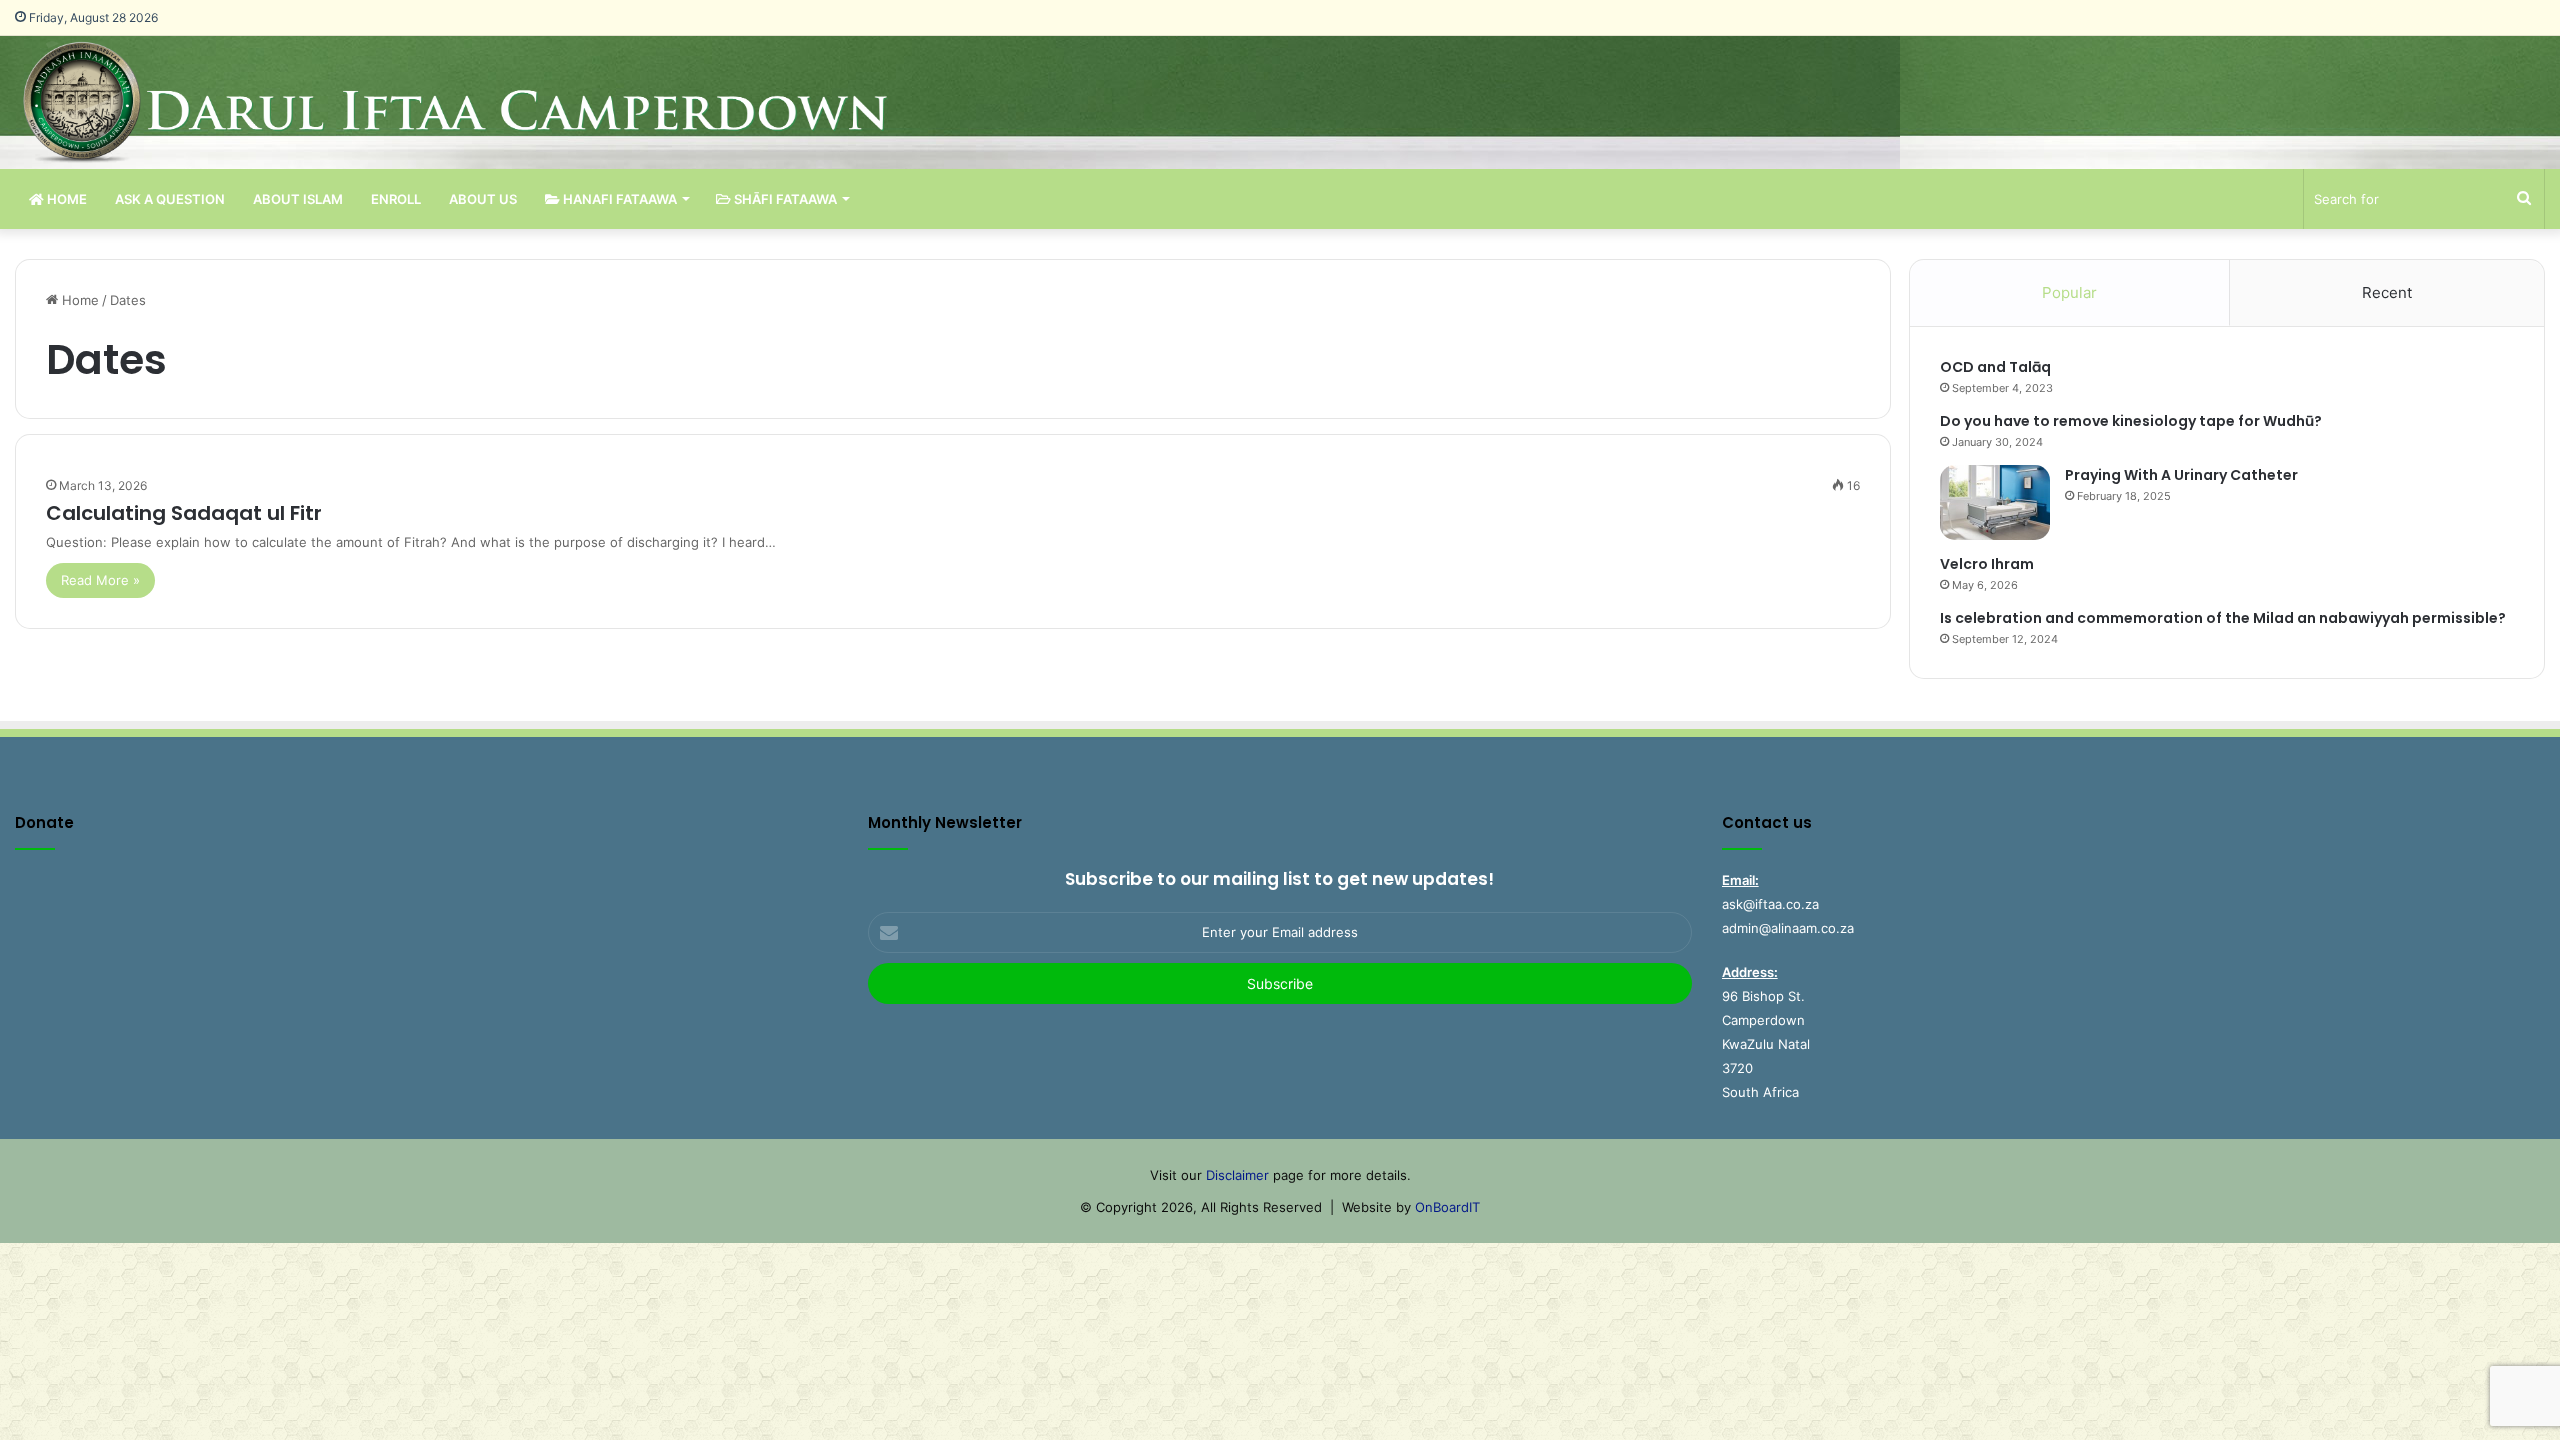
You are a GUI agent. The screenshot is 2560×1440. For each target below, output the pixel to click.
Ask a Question (170, 199)
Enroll (396, 199)
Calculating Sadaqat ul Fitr (184, 513)
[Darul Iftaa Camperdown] (487, 102)
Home (65, 199)
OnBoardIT (1447, 1207)
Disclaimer (1237, 1175)
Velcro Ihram (1987, 564)
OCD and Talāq (1995, 367)
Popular (2069, 292)
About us (483, 199)
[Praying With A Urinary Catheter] (1995, 502)
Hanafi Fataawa (618, 199)
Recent (2387, 292)
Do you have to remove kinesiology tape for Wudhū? (2131, 421)
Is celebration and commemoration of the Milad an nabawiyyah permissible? (2223, 618)
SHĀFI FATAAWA (784, 199)
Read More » (100, 580)
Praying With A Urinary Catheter (2181, 475)
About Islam (298, 199)
